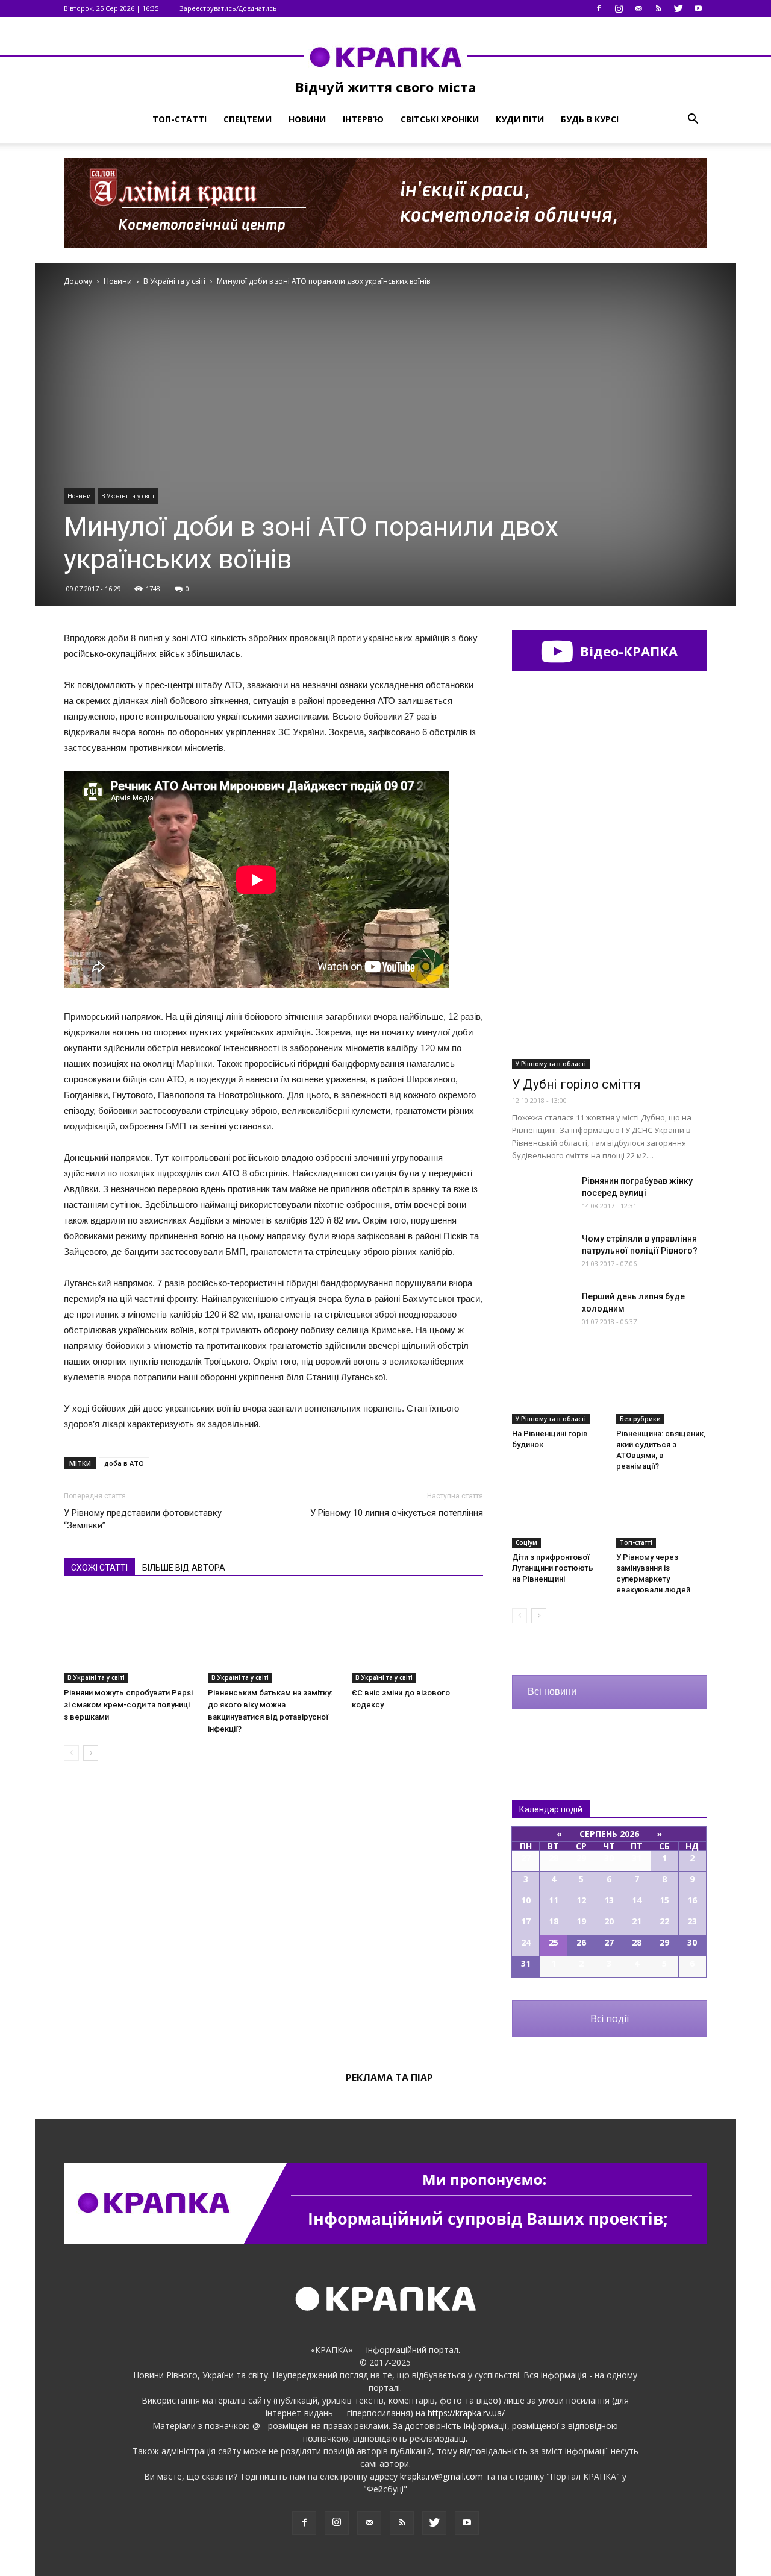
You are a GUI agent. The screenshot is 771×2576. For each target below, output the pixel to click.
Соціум (526, 1542)
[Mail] (638, 8)
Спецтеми (248, 119)
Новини (307, 119)
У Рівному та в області (551, 1064)
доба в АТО (124, 1463)
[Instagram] (619, 8)
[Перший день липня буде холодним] (542, 1312)
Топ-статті (179, 119)
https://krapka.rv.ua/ (466, 2413)
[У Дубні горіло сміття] (610, 998)
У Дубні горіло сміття (576, 1084)
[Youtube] (698, 8)
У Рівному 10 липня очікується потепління (397, 1513)
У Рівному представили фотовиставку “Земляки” (143, 1519)
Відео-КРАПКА (627, 651)
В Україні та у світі (128, 496)
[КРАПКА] (385, 57)
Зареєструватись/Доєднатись (228, 8)
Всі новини (552, 1692)
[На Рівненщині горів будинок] (558, 1393)
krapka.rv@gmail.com (442, 2476)
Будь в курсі (590, 119)
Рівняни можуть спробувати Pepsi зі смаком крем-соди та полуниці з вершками (128, 1705)
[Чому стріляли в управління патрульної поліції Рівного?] (542, 1254)
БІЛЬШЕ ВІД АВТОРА (184, 1568)
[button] (693, 119)
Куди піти (520, 119)
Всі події (610, 2018)
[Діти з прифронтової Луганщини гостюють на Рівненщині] (558, 1516)
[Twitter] (678, 8)
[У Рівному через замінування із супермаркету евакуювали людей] (662, 1516)
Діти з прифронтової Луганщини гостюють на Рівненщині (553, 1568)
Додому (78, 281)
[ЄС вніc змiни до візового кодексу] (417, 1638)
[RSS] (658, 8)
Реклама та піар (389, 2078)
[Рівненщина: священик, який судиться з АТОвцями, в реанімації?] (662, 1393)
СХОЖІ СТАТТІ (99, 1568)
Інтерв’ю (363, 119)
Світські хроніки (440, 119)
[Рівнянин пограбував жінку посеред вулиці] (542, 1196)
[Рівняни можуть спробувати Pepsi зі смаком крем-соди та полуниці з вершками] (130, 1638)
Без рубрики (640, 1419)
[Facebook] (599, 8)
